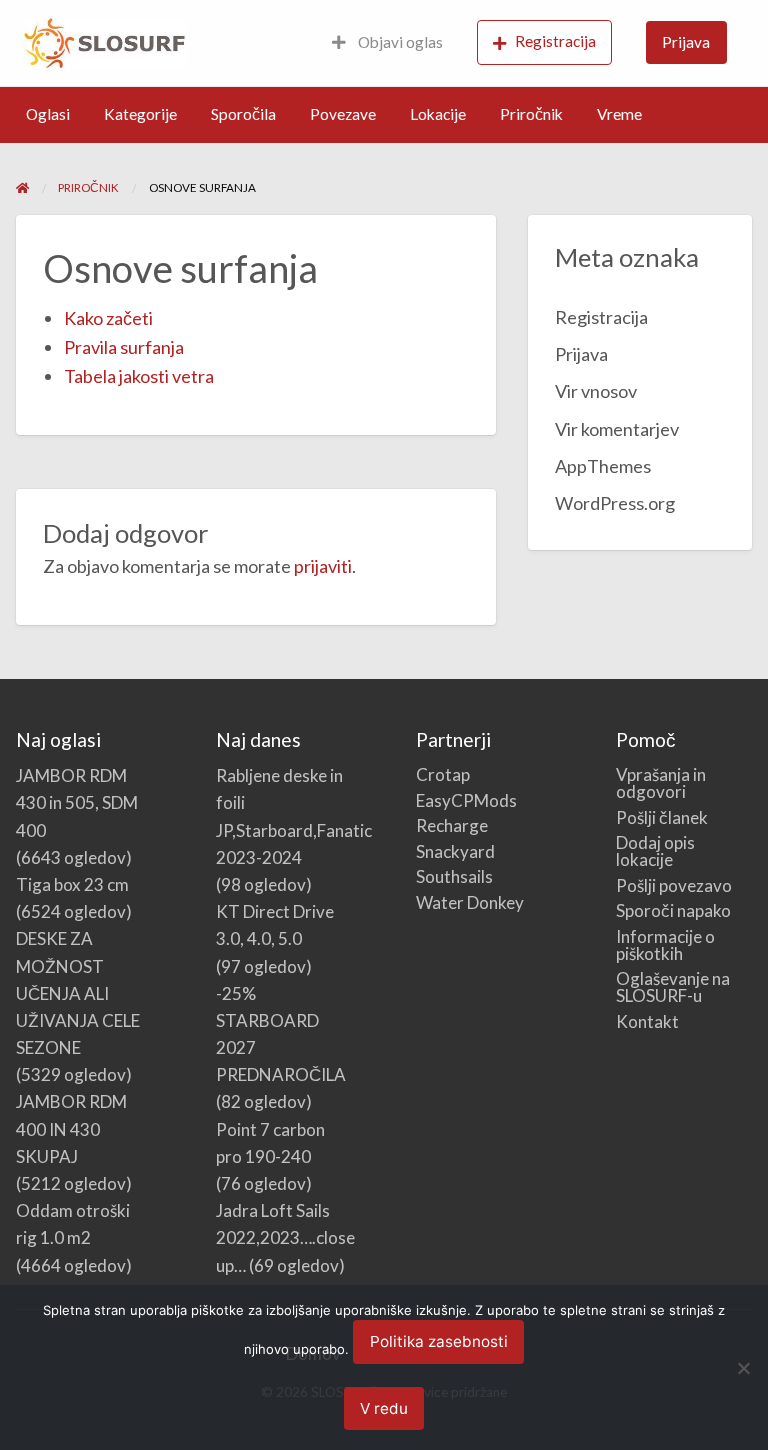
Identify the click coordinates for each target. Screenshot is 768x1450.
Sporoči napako (673, 910)
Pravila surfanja (124, 347)
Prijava (686, 42)
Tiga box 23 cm (72, 884)
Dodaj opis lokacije (655, 851)
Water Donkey (470, 902)
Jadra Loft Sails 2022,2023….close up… (285, 1237)
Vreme (619, 114)
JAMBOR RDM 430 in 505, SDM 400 (77, 802)
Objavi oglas (399, 42)
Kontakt (647, 1021)
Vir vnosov (596, 391)
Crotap (443, 774)
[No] (743, 1368)
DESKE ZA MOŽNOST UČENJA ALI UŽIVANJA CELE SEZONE (78, 993)
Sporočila (243, 114)
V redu (384, 1408)
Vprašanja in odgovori (661, 783)
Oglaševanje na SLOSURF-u (673, 987)
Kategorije (140, 114)
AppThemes (603, 466)
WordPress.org (615, 503)
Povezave (343, 114)
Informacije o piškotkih (665, 945)
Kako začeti (108, 318)
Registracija (555, 41)
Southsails (454, 876)
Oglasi (48, 114)
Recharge (452, 825)
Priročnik (531, 114)
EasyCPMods (466, 800)
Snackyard (455, 851)
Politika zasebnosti (439, 1341)
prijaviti (323, 566)
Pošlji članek (662, 817)
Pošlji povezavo (674, 885)
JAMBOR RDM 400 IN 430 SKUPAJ (71, 1128)
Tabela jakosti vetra (139, 376)
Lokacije (438, 114)
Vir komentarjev (617, 429)
